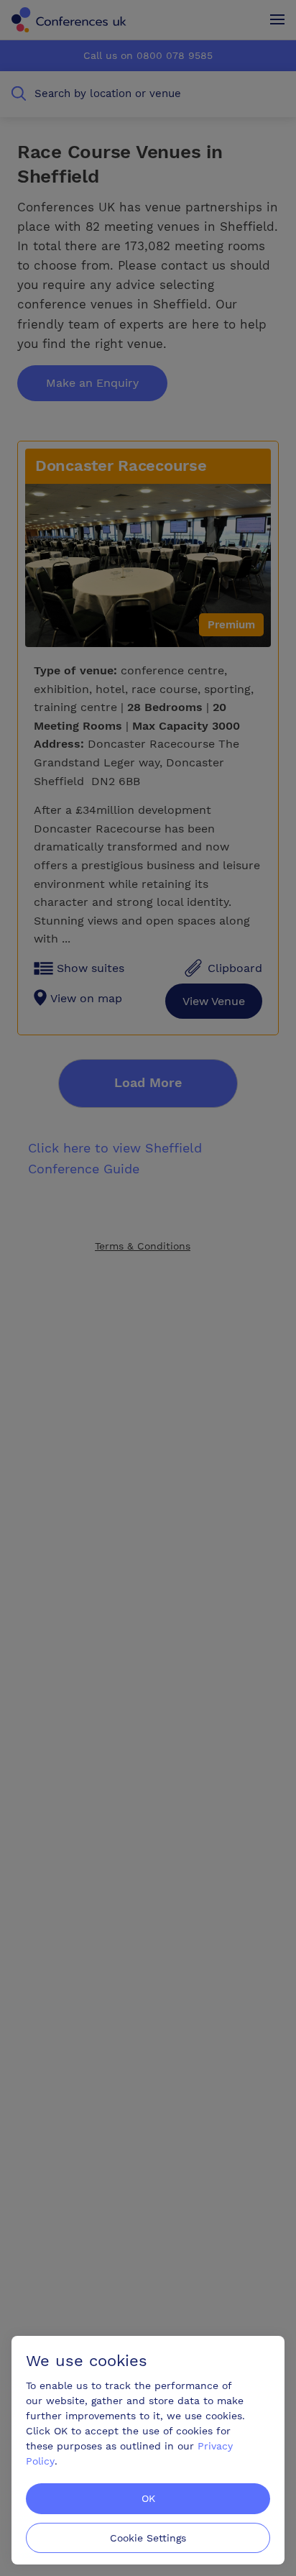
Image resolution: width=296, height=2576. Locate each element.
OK (148, 2498)
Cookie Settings (148, 2538)
